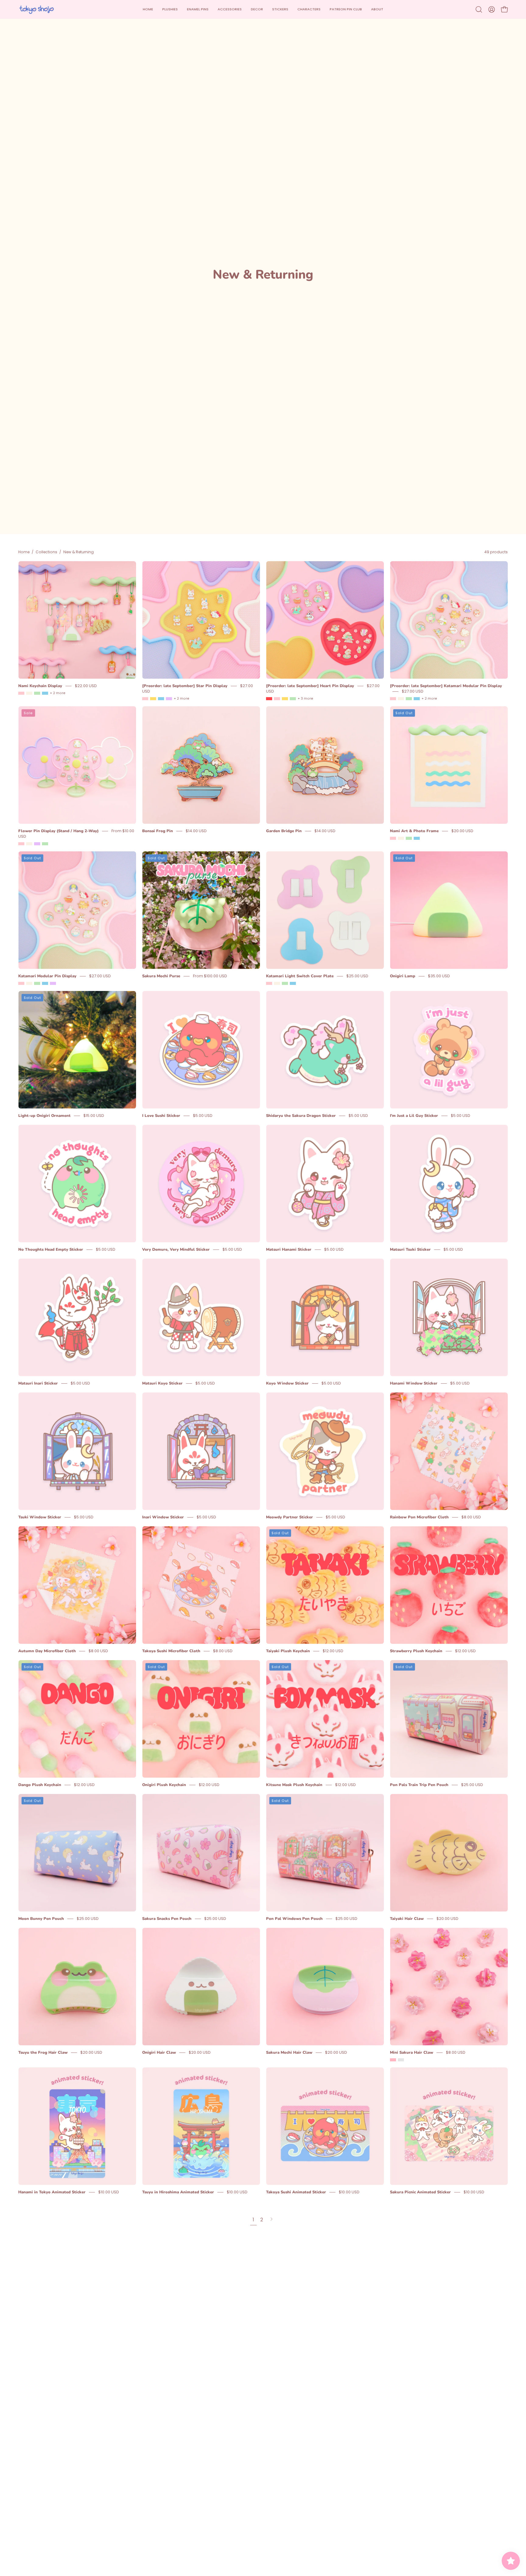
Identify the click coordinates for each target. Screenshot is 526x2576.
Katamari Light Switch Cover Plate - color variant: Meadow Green (285, 983)
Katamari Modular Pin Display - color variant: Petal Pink (21, 983)
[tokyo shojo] (37, 9)
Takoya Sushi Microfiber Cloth (171, 1651)
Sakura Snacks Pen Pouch (167, 1919)
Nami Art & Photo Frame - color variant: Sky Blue (417, 838)
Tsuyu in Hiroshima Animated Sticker (178, 2192)
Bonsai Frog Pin (158, 831)
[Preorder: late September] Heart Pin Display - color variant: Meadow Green (293, 699)
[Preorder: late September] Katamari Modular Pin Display (446, 686)
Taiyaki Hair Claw (407, 1919)
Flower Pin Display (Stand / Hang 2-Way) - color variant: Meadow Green (45, 844)
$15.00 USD (94, 1116)
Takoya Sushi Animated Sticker (296, 2192)
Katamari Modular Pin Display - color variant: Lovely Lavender (53, 983)
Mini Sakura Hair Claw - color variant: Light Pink (393, 2060)
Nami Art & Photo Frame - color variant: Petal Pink (393, 838)
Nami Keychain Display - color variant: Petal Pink (21, 693)
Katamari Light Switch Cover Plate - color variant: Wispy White (277, 983)
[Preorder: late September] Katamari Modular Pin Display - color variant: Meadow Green (409, 699)
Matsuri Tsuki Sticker (410, 1250)
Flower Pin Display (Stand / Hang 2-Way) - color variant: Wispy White (29, 844)
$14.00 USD (196, 831)
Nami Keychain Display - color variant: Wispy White (29, 693)
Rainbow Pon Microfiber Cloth (419, 1517)
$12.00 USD (333, 1651)
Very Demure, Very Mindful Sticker (176, 1250)
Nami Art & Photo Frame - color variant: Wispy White (401, 838)
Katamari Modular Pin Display (47, 976)
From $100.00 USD (210, 976)
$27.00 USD (413, 691)
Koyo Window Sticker (287, 1383)
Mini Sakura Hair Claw (412, 2053)
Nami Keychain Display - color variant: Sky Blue (45, 693)
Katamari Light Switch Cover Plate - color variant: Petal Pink (269, 983)
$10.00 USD (109, 2192)
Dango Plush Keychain (40, 1785)
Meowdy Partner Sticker (289, 1517)
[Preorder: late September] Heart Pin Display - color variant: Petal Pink (277, 699)
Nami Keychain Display (40, 686)
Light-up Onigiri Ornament (44, 1116)
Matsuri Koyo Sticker (162, 1383)
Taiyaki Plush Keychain (288, 1651)
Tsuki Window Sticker (40, 1517)
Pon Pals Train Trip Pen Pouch (419, 1785)
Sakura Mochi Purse (161, 976)
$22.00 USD (86, 686)
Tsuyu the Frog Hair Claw (43, 2053)
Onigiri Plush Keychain (164, 1785)
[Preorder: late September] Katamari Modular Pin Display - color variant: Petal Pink (393, 699)
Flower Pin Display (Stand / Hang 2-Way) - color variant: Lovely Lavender (37, 844)
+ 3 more (305, 699)
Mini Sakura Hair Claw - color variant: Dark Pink (401, 2060)
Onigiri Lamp (403, 976)
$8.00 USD (471, 1517)
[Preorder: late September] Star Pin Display (185, 686)
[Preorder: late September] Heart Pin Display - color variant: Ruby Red (269, 699)
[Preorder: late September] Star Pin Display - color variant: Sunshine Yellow (153, 699)
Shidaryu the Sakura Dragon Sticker (301, 1116)
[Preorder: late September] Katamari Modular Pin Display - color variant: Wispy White (401, 699)
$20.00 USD (462, 831)
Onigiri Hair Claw (159, 2053)
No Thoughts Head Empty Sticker (51, 1250)
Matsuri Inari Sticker (38, 1383)
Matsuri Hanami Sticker (289, 1250)
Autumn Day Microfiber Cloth (47, 1651)
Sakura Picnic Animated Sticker (420, 2192)
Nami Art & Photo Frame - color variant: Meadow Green (409, 838)
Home (24, 552)
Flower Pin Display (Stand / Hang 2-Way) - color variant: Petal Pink (21, 844)
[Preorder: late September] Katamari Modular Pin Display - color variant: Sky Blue (417, 699)
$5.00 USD (203, 1116)
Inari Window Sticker (163, 1517)
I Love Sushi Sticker (161, 1116)
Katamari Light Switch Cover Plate (300, 976)
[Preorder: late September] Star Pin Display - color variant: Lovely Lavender (169, 699)
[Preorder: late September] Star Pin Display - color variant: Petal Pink (145, 699)
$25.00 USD (357, 976)
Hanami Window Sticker (414, 1383)
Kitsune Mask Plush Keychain (294, 1785)
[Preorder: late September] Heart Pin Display (310, 686)
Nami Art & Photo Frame (414, 831)
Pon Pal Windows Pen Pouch (294, 1919)
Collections (46, 552)
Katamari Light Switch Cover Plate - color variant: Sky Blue (293, 983)
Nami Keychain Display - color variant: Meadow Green (37, 693)
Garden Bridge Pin (284, 831)
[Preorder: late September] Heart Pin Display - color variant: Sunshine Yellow (285, 699)
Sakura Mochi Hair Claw (289, 2053)
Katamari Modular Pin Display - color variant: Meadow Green (37, 983)
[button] (230, 9)
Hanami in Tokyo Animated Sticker (52, 2192)
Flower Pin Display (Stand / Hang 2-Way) (58, 831)
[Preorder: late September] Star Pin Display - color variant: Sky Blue (161, 699)
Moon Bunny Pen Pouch (41, 1919)
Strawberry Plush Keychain (416, 1651)
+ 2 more (58, 693)
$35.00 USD (439, 976)
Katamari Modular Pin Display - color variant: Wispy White (29, 983)
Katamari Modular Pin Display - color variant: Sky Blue (45, 983)
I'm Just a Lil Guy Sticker (414, 1116)
